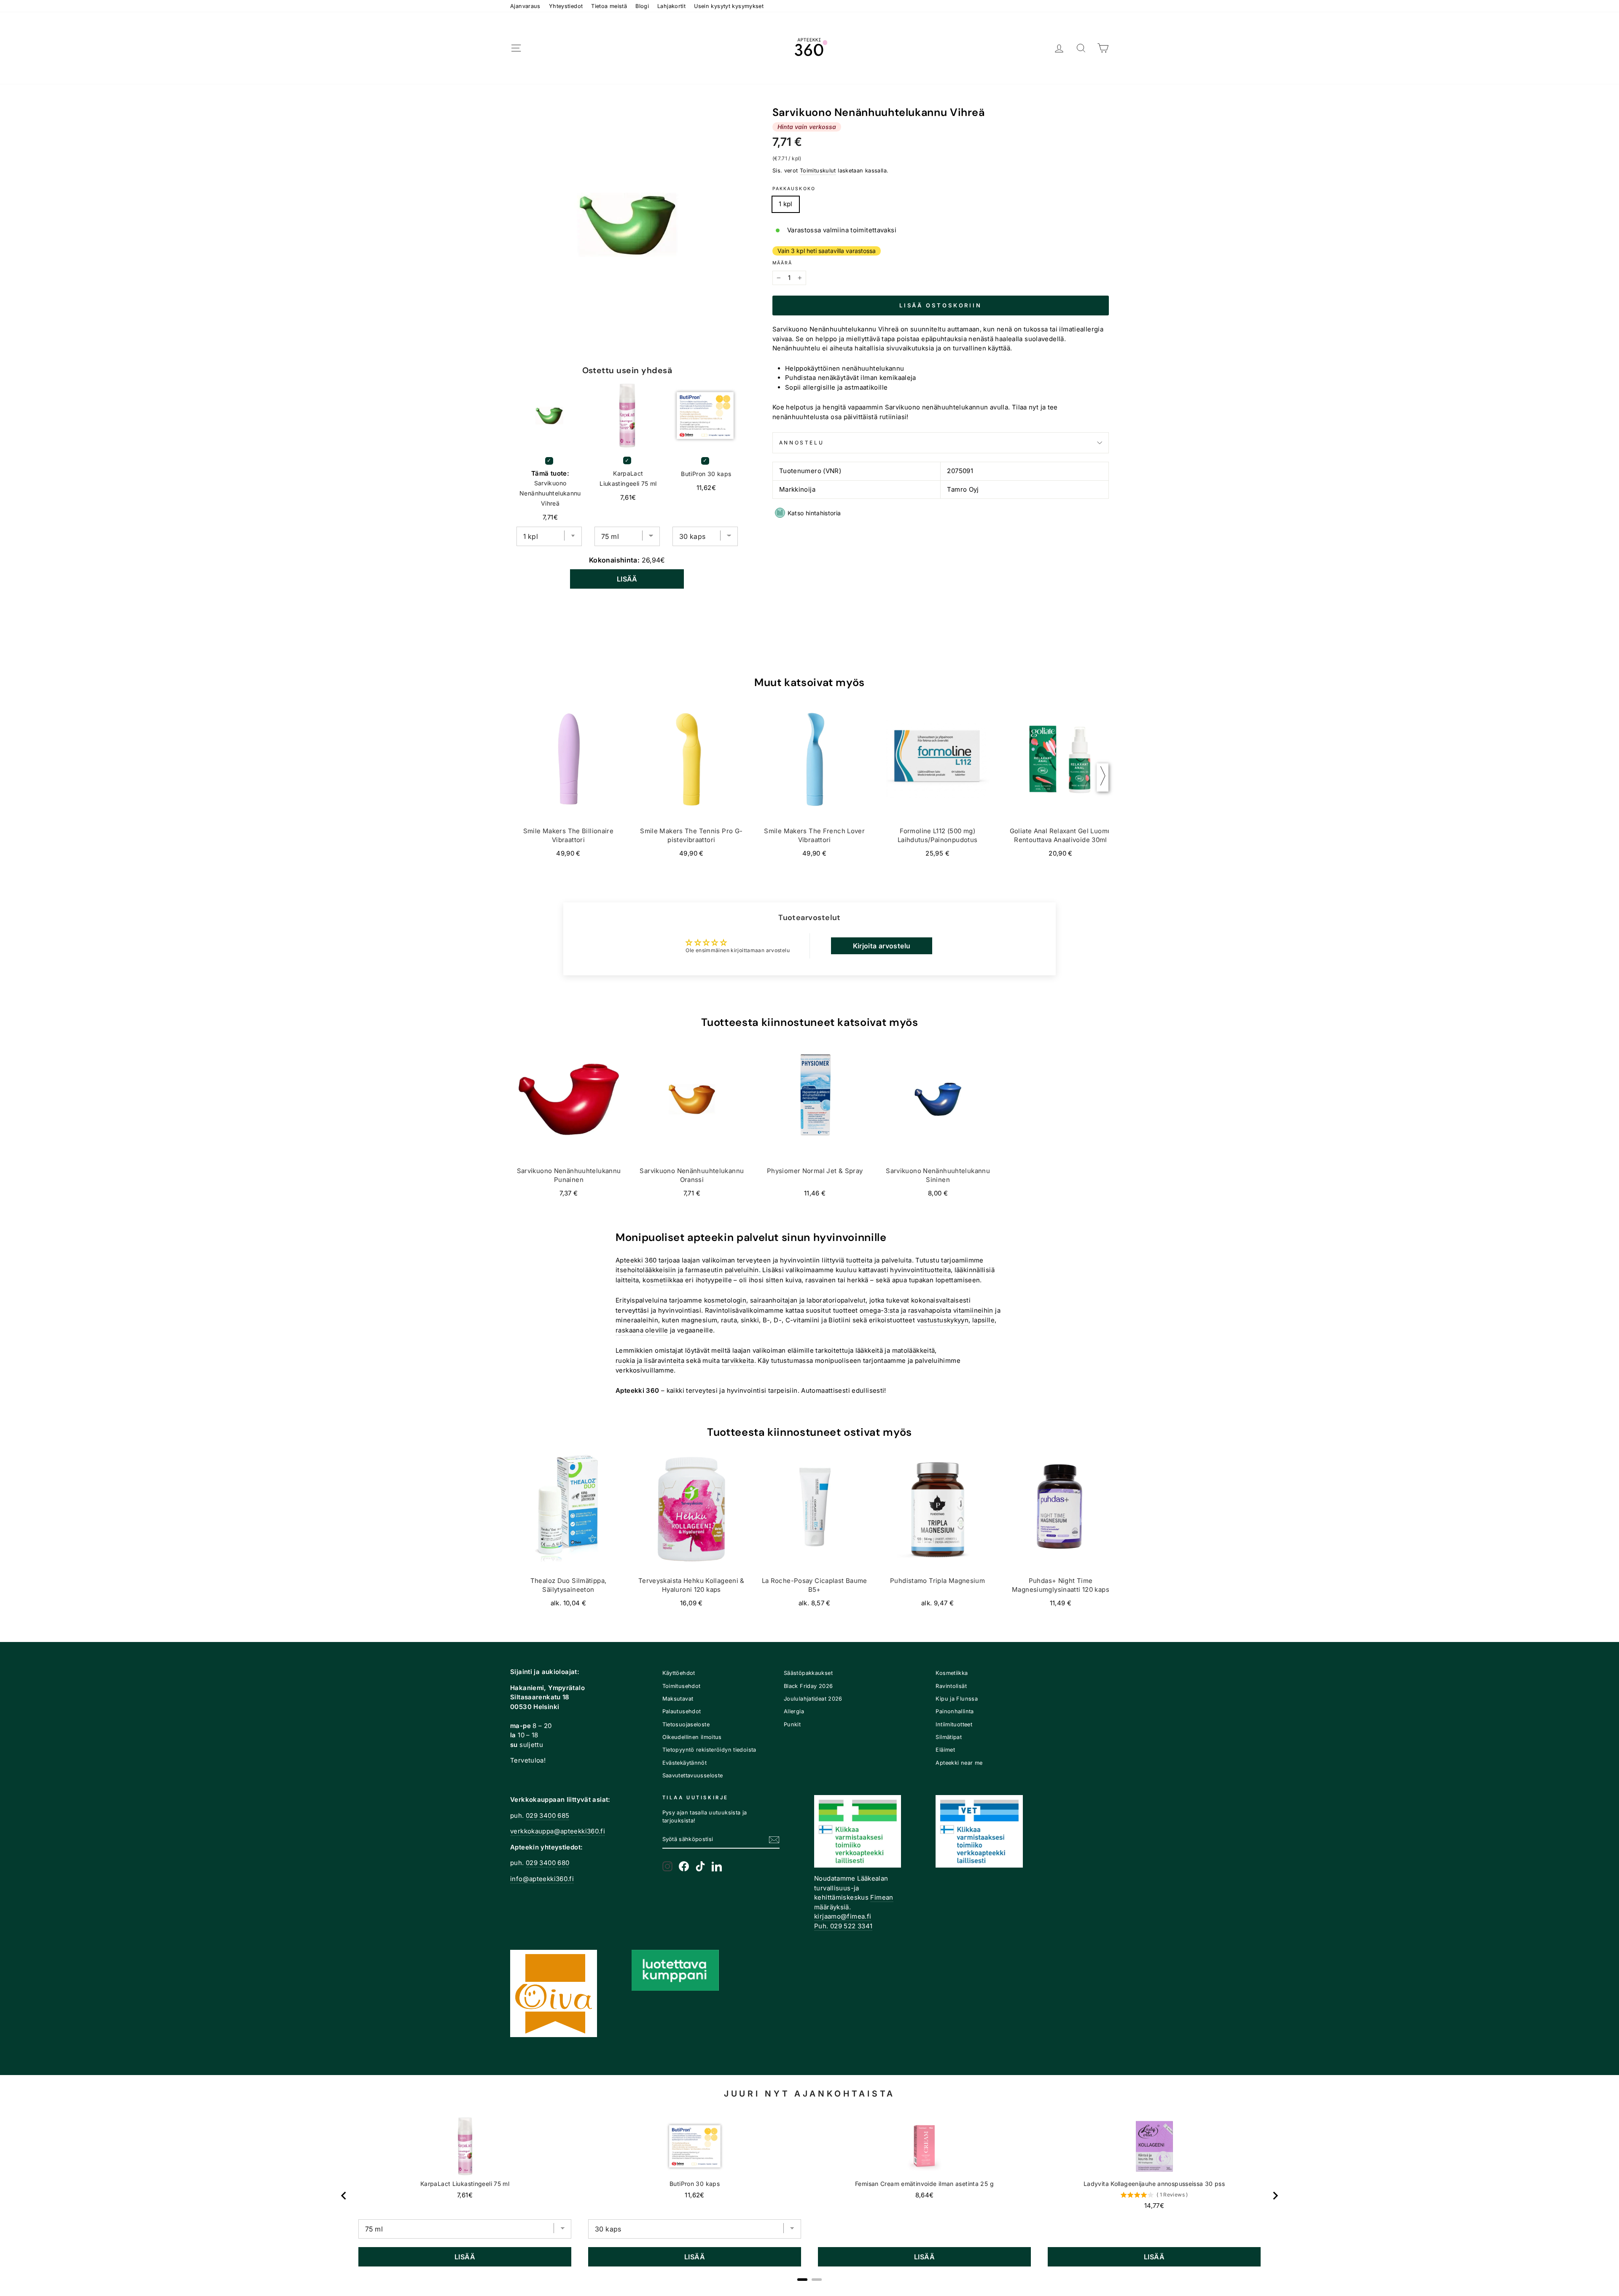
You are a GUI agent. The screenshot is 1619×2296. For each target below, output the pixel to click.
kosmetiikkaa (663, 1280)
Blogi (642, 6)
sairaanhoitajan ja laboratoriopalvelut (808, 1300)
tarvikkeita (738, 1361)
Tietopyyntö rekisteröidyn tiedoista (709, 1750)
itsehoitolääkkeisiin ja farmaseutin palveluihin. (688, 1270)
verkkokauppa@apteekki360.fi (558, 1831)
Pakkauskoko (794, 189)
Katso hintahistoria (814, 513)
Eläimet (945, 1750)
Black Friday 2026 (808, 1686)
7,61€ (465, 2195)
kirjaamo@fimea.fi (843, 1916)
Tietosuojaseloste (686, 1724)
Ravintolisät (951, 1686)
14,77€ (1154, 2206)
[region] (809, 2196)
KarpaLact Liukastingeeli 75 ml (628, 478)
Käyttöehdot (679, 1673)
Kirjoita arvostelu (882, 946)
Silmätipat (949, 1737)
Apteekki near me (959, 1763)
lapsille (983, 1320)
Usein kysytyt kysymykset (729, 6)
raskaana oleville (642, 1330)
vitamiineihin (973, 1310)
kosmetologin (725, 1300)
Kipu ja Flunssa (957, 1699)
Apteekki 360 (636, 1260)
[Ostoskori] (1103, 48)
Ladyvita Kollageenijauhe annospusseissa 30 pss (1154, 2184)
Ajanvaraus (525, 6)
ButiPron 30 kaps (706, 474)
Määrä (783, 263)
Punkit (792, 1724)
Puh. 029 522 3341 (843, 1926)
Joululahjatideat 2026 (813, 1699)
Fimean (882, 1897)
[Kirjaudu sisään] (1059, 48)
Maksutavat (678, 1699)
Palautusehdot (682, 1711)
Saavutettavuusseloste (693, 1775)
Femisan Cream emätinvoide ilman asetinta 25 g (924, 2184)
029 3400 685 (548, 1816)
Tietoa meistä (609, 6)
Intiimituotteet (954, 1724)
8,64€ (925, 2195)
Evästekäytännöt (685, 1763)
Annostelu (801, 443)
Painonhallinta (955, 1711)
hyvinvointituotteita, (921, 1270)
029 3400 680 (548, 1863)
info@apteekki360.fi (542, 1879)
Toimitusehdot (682, 1686)
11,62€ (694, 2195)
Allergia (794, 1711)
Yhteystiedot (566, 6)
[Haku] (1081, 48)
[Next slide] (1275, 2196)
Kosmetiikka (952, 1673)
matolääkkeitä (914, 1350)
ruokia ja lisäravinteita (650, 1361)
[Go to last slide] (344, 2196)
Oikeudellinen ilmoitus (692, 1737)
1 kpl (786, 204)
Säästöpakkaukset (808, 1673)
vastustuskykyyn (943, 1320)
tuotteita (859, 1260)
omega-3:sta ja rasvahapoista (906, 1310)
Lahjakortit (671, 6)
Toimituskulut (818, 171)
